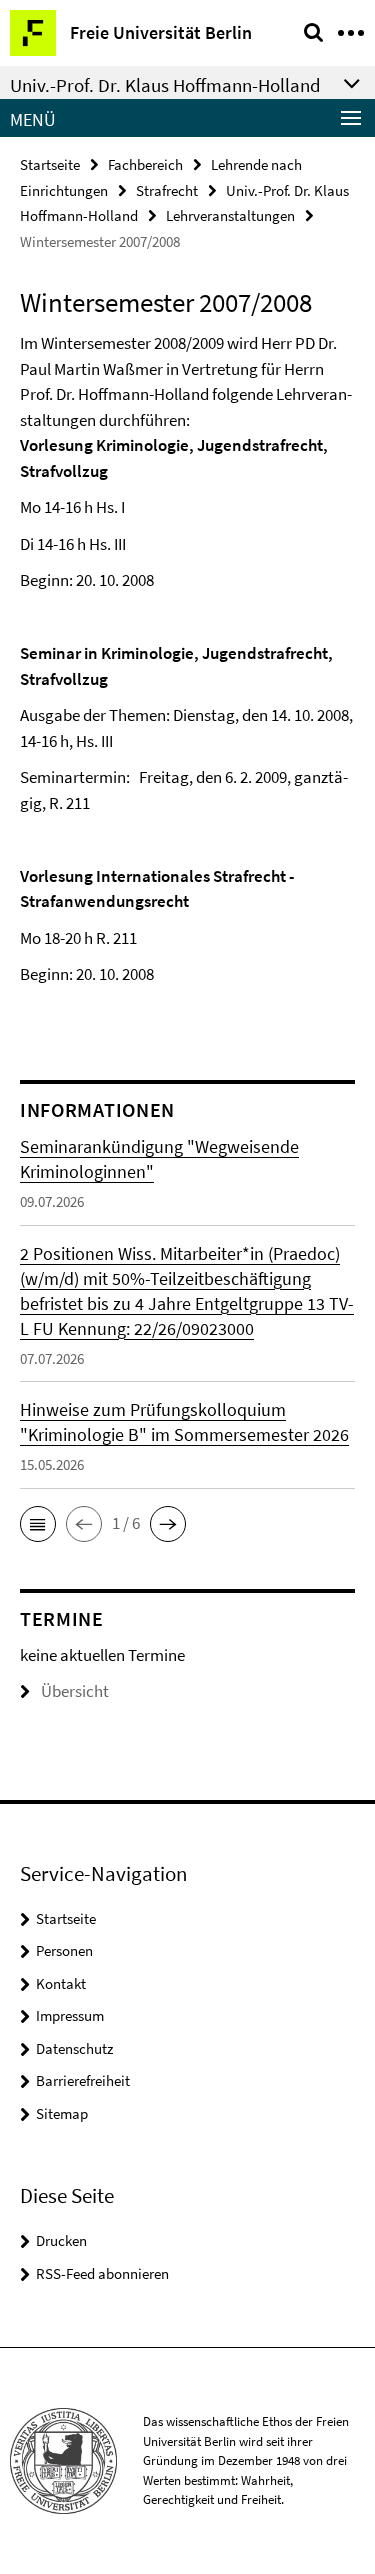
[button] (38, 1524)
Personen (64, 1950)
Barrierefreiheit (83, 2080)
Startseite (50, 164)
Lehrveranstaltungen (230, 215)
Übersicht (75, 1691)
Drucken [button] (61, 2240)
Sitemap (62, 2113)
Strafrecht (167, 190)
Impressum (70, 2015)
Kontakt (61, 1983)
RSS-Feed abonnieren (102, 2273)
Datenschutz (74, 2048)
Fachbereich (145, 164)
